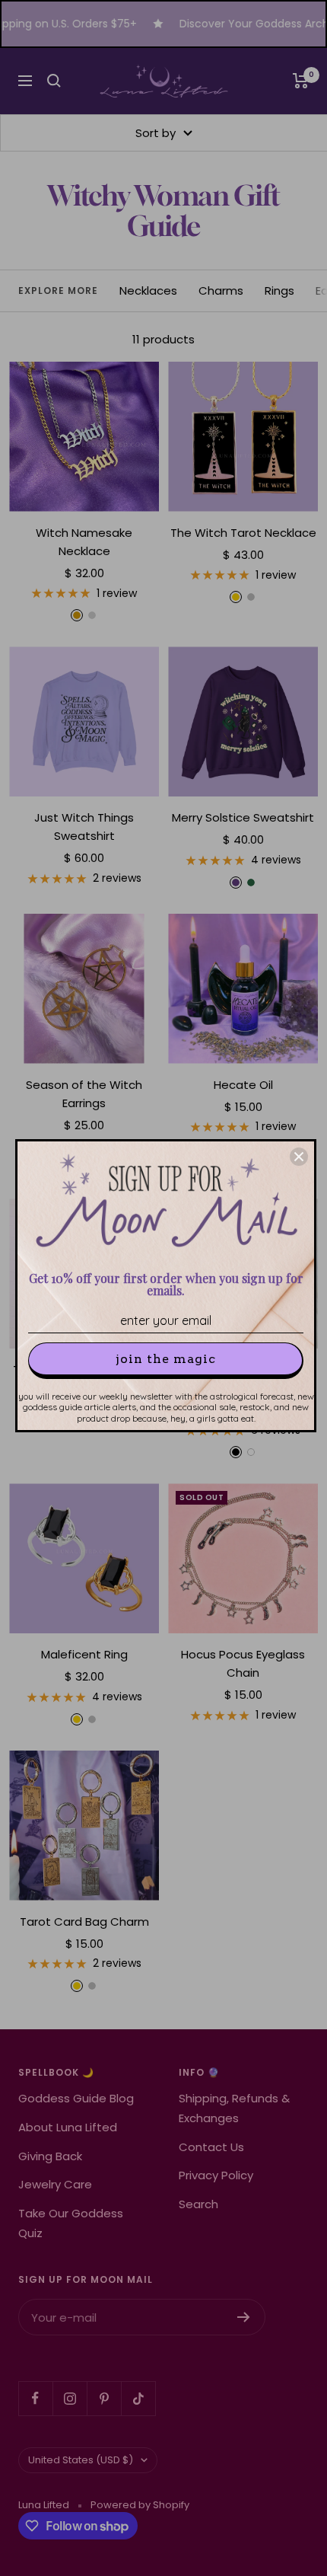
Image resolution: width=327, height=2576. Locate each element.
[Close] (299, 1157)
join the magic (166, 1359)
